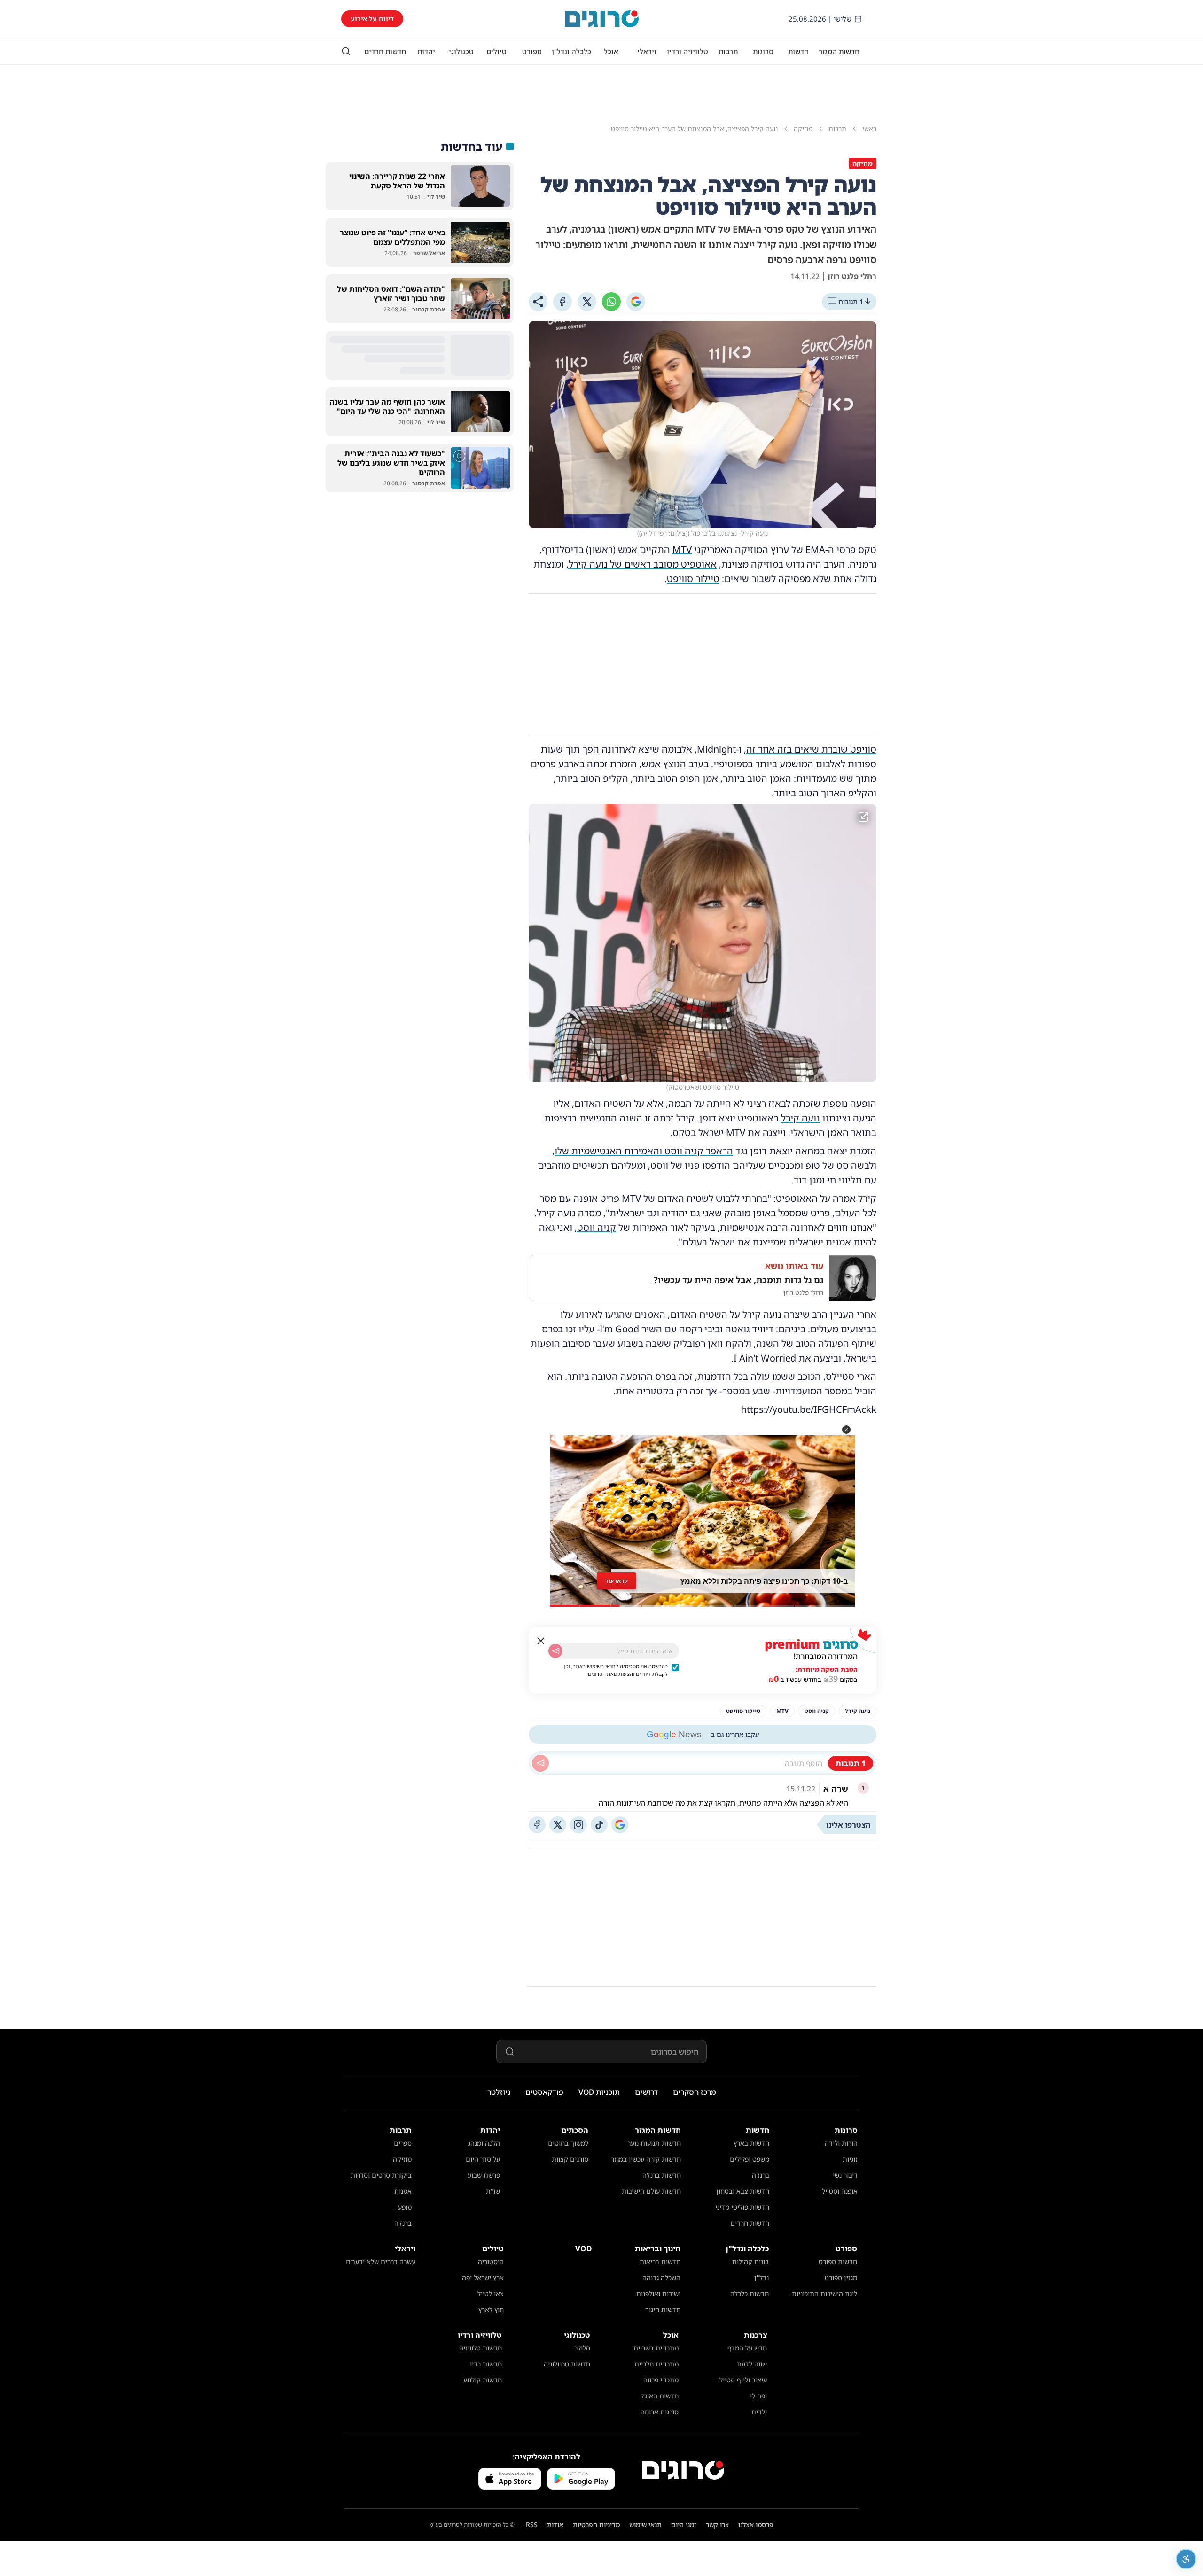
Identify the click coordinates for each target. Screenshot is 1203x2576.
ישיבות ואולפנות (658, 2293)
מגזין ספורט (841, 2277)
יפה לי (758, 2396)
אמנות (403, 2191)
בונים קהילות (750, 2261)
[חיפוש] (346, 51)
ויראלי (647, 51)
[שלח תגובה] (540, 1763)
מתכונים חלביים (656, 2364)
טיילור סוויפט (693, 579)
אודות (555, 2525)
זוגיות (850, 2159)
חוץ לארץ (491, 2309)
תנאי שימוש (645, 2525)
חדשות (798, 51)
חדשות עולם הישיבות (651, 2191)
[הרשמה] (555, 1651)
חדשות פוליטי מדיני (742, 2207)
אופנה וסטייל (840, 2191)
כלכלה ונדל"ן (571, 51)
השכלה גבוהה (661, 2277)
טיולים (496, 51)
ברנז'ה (761, 2175)
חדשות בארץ (751, 2143)
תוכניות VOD (599, 2092)
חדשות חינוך (663, 2309)
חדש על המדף (747, 2348)
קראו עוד (617, 1581)
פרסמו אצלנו (756, 2525)
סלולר (582, 2348)
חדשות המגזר (839, 51)
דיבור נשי (845, 2175)
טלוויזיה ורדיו (687, 51)
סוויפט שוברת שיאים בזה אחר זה (811, 749)
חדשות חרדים (385, 51)
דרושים (646, 2092)
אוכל (611, 51)
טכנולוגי (461, 51)
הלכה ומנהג (484, 2143)
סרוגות (763, 51)
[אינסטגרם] (578, 1825)
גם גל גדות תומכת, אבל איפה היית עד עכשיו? (738, 1280)
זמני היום (684, 2525)
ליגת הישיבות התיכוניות (824, 2293)
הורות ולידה (841, 2143)
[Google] (636, 302)
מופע (405, 2207)
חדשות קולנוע (483, 2380)
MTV (682, 549)
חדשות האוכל (660, 2396)
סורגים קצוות (570, 2159)
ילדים (759, 2412)
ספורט (532, 51)
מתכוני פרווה (661, 2380)
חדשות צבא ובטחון (743, 2191)
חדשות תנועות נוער (654, 2143)
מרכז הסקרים (695, 2092)
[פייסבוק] (537, 1825)
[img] (703, 943)
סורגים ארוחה (660, 2412)
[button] (846, 1430)
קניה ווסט (597, 1227)
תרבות (728, 51)
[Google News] (620, 1825)
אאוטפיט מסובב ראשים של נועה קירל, (641, 564)
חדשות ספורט (838, 2261)
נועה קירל (801, 1118)
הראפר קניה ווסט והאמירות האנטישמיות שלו (644, 1151)
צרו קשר (717, 2525)
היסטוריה (491, 2261)
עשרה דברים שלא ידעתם (381, 2261)
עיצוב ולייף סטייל (743, 2380)
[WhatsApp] (611, 302)
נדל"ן (762, 2277)
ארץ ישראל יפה (483, 2277)
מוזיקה (402, 2159)
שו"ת (493, 2191)
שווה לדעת (752, 2364)
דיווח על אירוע (372, 19)
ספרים (403, 2143)
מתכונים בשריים (656, 2348)
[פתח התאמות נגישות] (1186, 2559)
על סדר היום (483, 2159)
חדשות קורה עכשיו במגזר (646, 2159)
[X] (587, 302)
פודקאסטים (544, 2092)
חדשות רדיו (486, 2364)
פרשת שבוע (484, 2175)
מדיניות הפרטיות (596, 2525)
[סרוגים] (683, 2470)
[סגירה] (541, 1641)
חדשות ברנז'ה (662, 2175)
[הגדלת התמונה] (863, 817)
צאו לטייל (491, 2293)
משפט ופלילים (750, 2159)
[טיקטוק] (599, 1825)
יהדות (426, 51)
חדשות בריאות (660, 2261)
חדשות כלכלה (750, 2293)
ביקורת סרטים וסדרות (381, 2175)
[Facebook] (562, 302)
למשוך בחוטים (568, 2143)
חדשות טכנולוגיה (567, 2364)
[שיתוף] (538, 302)
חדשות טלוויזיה (480, 2348)
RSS (532, 2525)
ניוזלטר (499, 2092)
